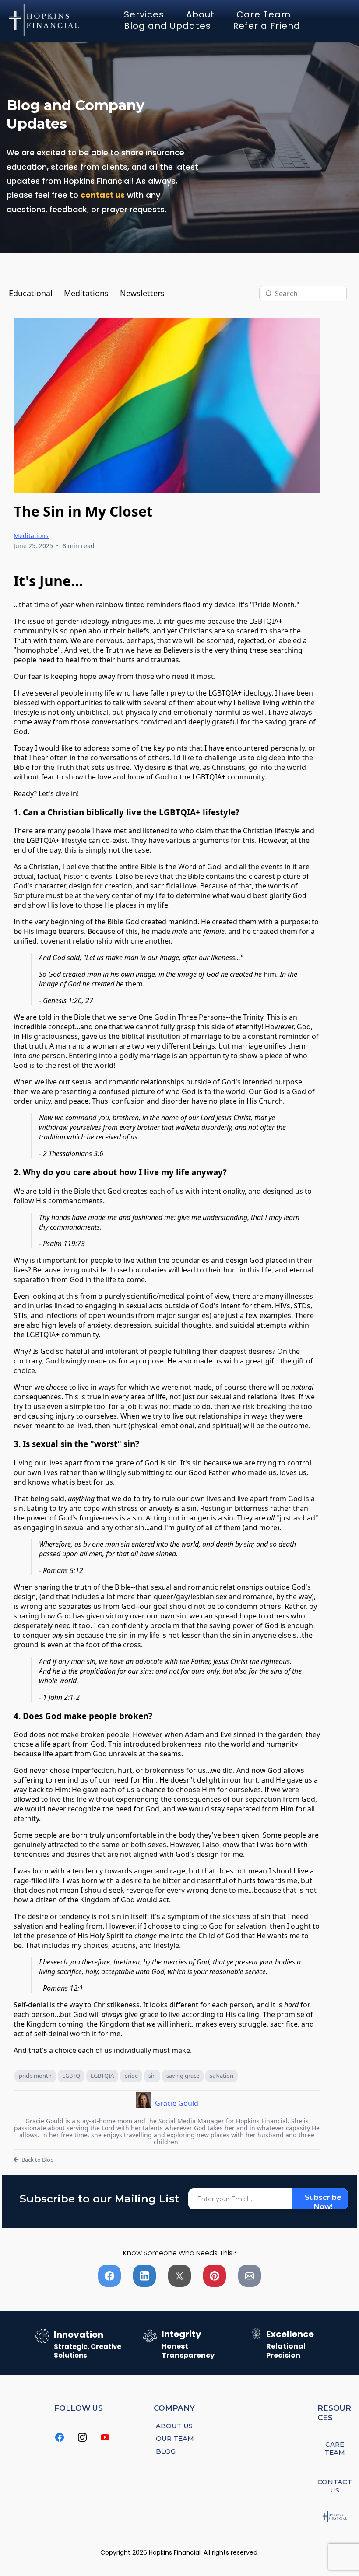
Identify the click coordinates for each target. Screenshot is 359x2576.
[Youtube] (105, 2437)
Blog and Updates (167, 26)
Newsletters (142, 293)
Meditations (86, 293)
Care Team (264, 14)
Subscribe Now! (323, 2201)
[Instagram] (82, 2437)
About (200, 14)
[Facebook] (60, 2437)
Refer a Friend (267, 26)
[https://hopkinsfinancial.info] (45, 20)
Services (144, 14)
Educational (31, 293)
